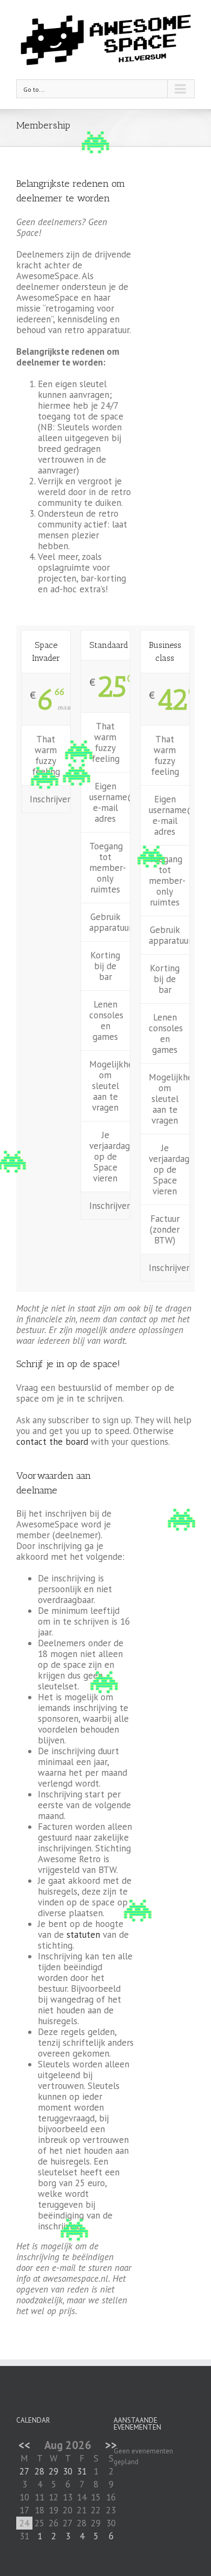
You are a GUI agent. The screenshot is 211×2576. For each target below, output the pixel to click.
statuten (85, 1935)
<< (24, 2445)
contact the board (52, 1442)
